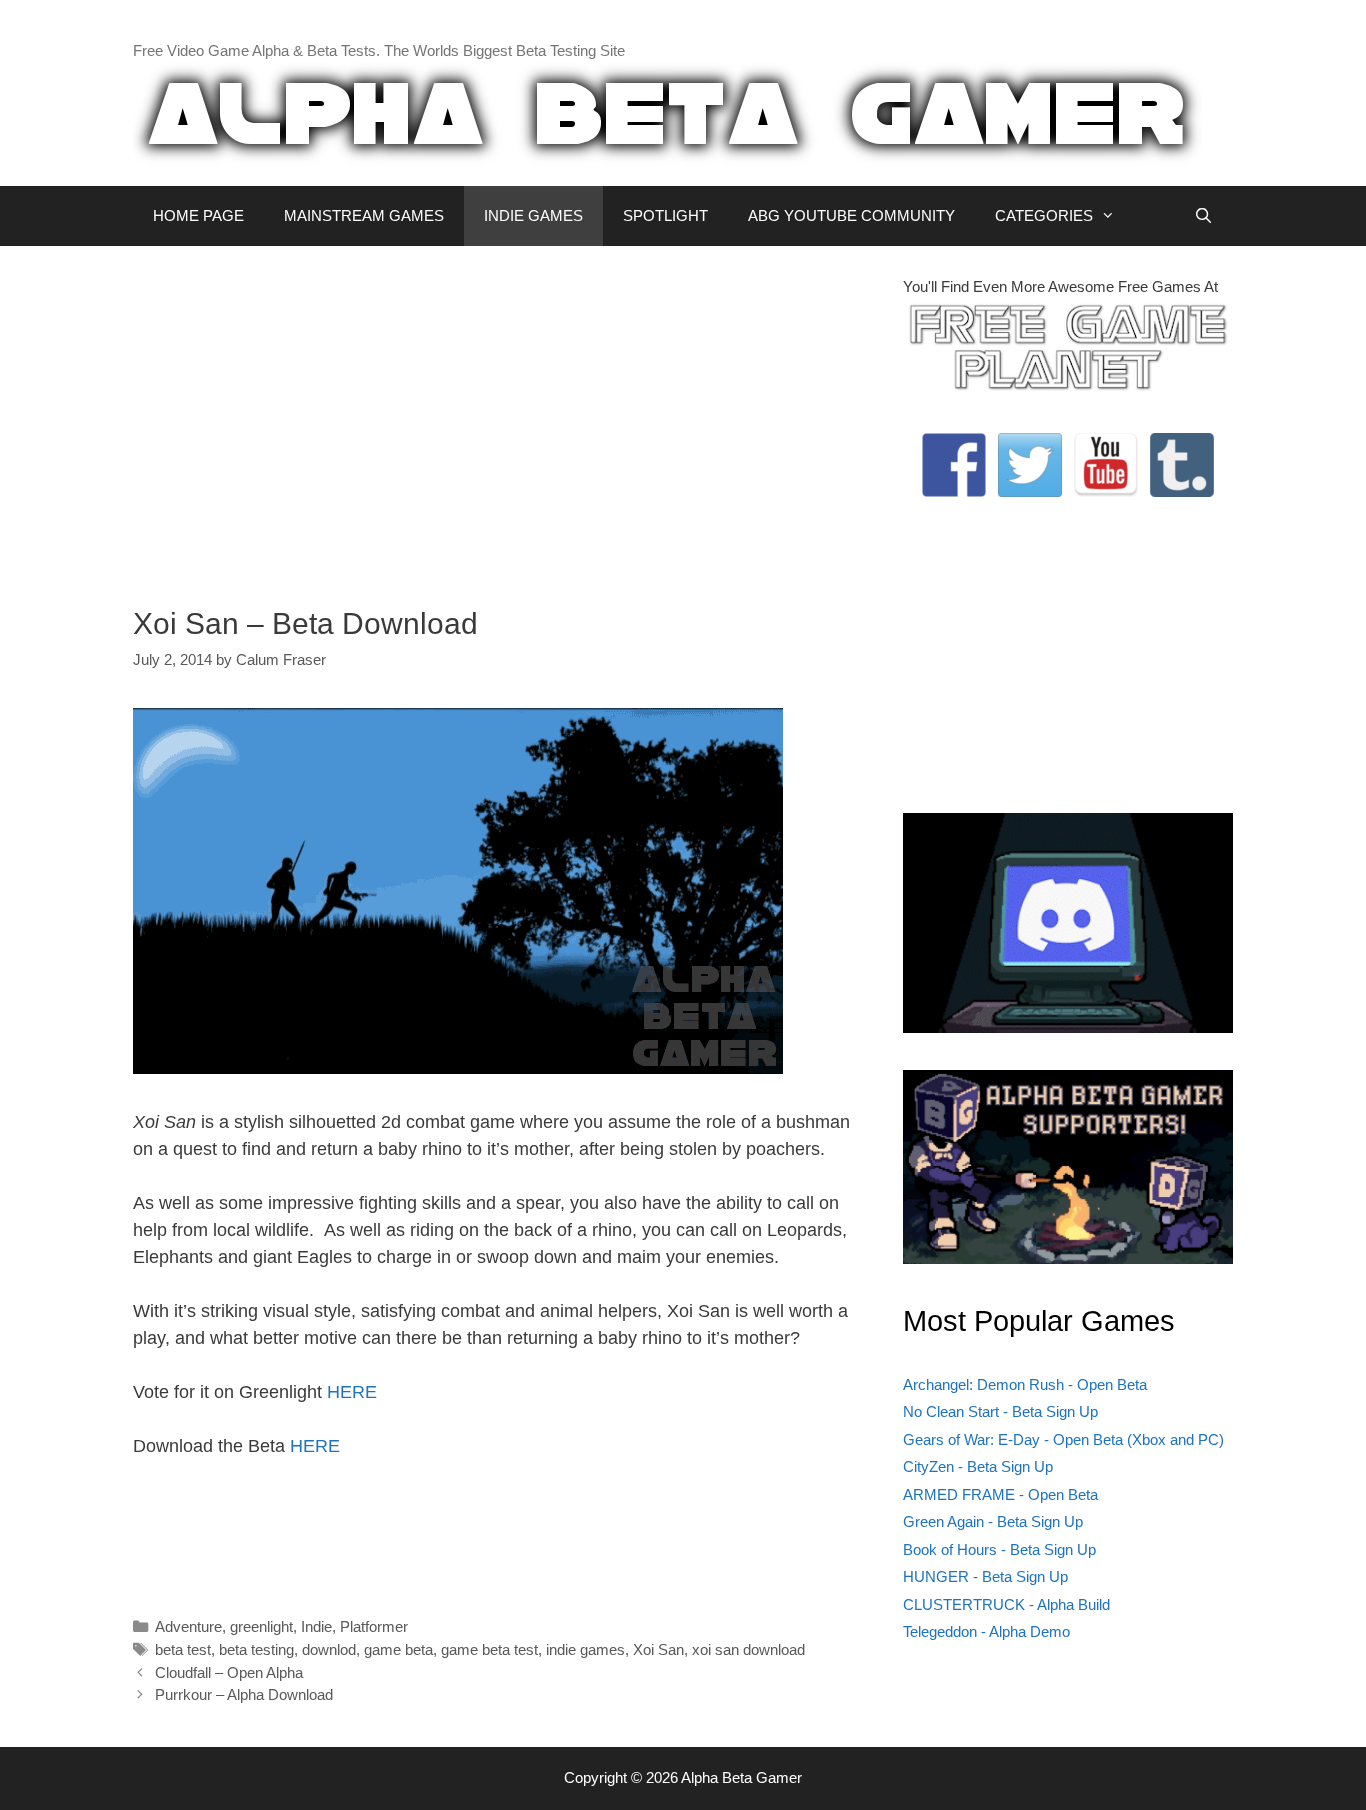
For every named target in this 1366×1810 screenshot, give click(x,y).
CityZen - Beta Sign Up (978, 1466)
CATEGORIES (1044, 215)
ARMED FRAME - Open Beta (1000, 1494)
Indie (316, 1626)
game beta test (489, 1649)
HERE (352, 1392)
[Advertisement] (503, 416)
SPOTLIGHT (665, 215)
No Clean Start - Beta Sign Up (1000, 1411)
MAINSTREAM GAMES (364, 215)
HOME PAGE (198, 215)
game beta (398, 1649)
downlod (329, 1649)
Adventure (188, 1626)
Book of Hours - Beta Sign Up (999, 1549)
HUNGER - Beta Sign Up (985, 1576)
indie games (585, 1649)
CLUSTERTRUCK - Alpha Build (1006, 1604)
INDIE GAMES (533, 215)
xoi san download (748, 1649)
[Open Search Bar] (1203, 216)
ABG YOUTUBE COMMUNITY (851, 215)
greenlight (261, 1626)
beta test (183, 1649)
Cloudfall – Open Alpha (229, 1672)
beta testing (256, 1649)
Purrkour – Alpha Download (244, 1694)
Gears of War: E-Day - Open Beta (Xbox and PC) (1063, 1439)
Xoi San (658, 1649)
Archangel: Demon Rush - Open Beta (1025, 1384)
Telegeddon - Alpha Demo (986, 1631)
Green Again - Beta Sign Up (993, 1521)
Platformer (374, 1626)
